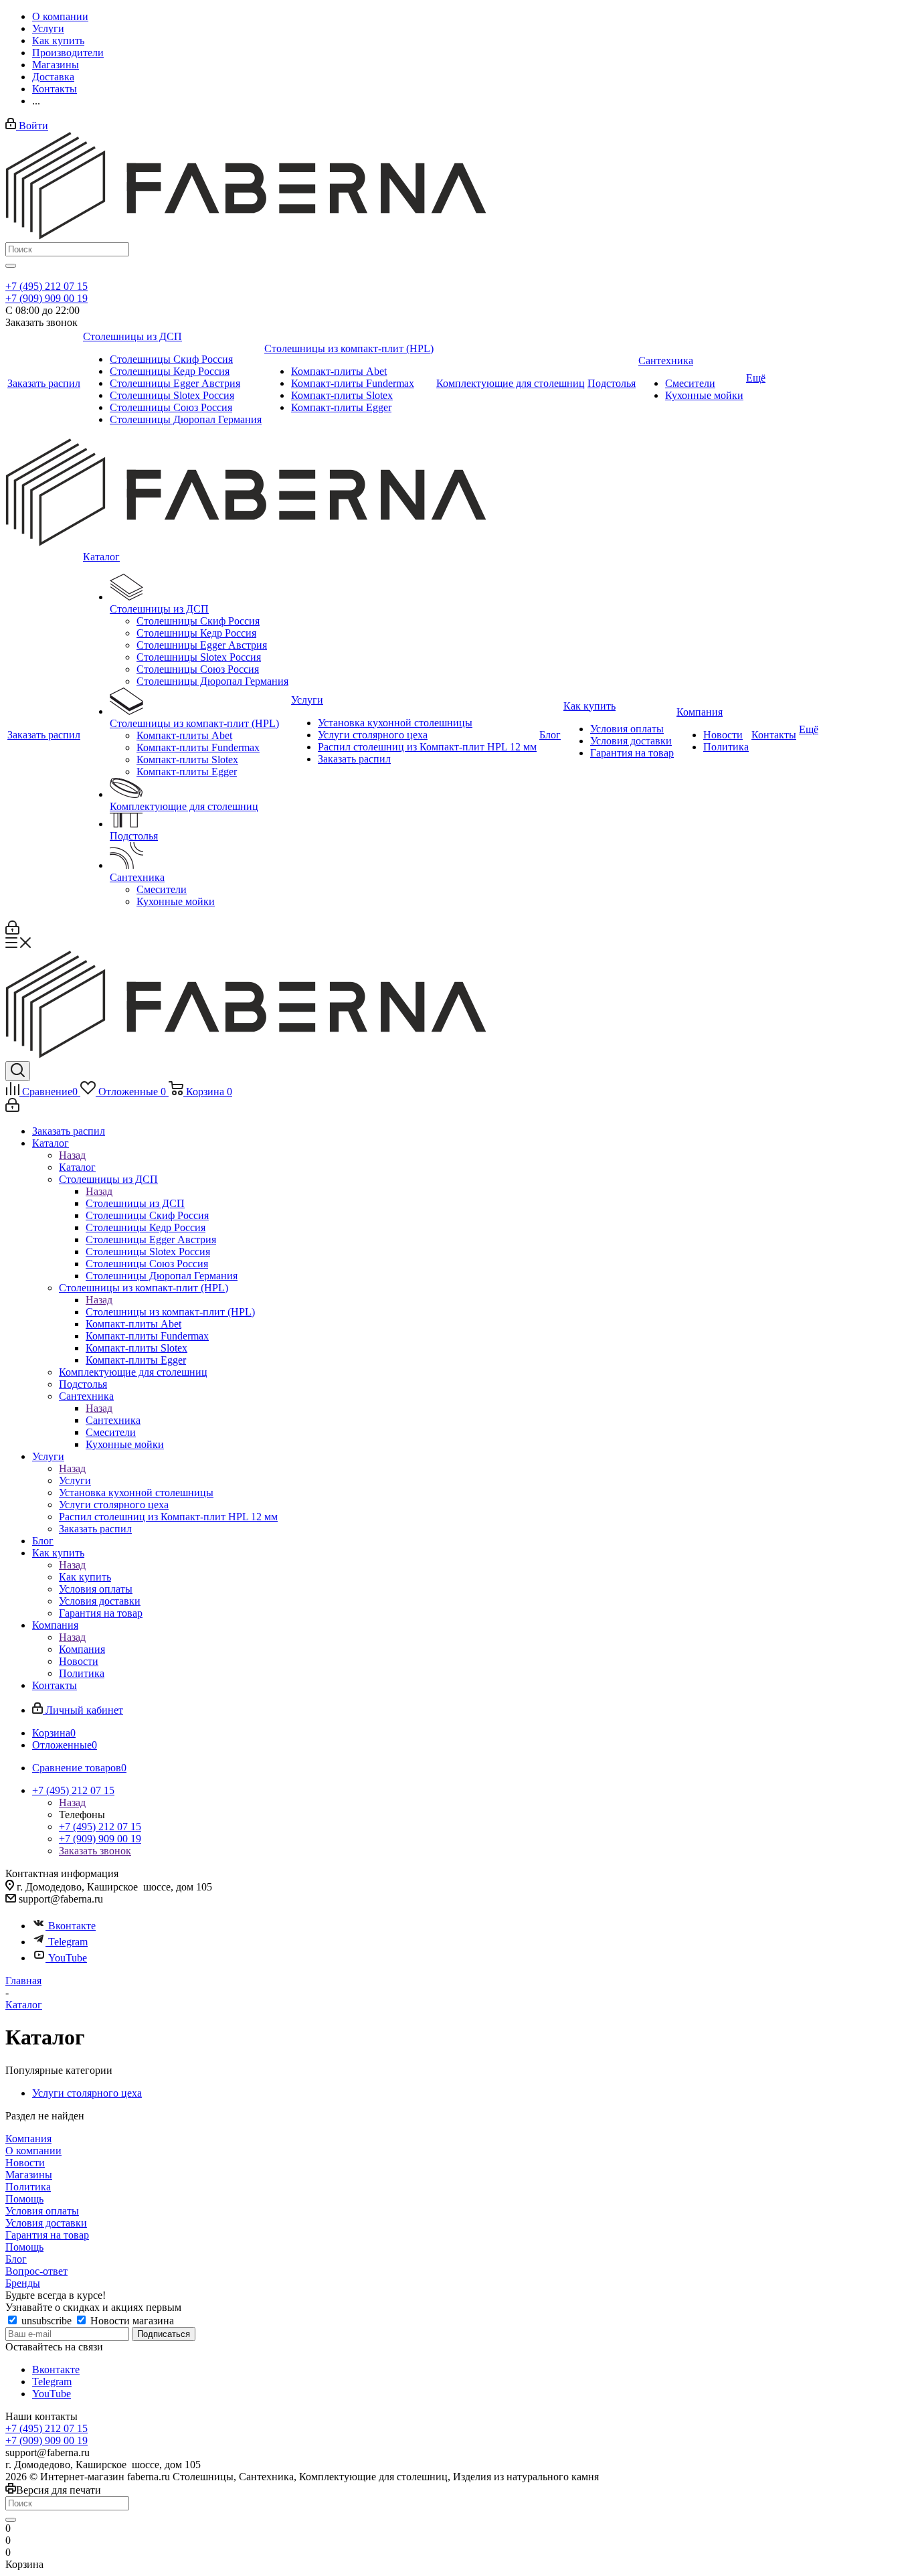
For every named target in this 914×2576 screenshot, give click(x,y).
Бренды (23, 2283)
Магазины (29, 2175)
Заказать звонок (95, 1851)
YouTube (68, 1958)
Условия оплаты (42, 2211)
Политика (28, 2187)
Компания (82, 1649)
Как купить (85, 1577)
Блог (16, 2259)
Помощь (24, 2199)
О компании (33, 2151)
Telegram (68, 1942)
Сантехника (113, 1420)
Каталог (77, 1167)
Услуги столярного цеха (87, 2093)
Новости (25, 2163)
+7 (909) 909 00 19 (47, 298)
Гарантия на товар (47, 2235)
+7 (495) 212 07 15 (47, 286)
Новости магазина (131, 2321)
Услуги (75, 1480)
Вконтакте (72, 1926)
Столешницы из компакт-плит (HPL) (170, 1312)
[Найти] (11, 266)
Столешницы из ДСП (135, 1203)
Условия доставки (46, 2223)
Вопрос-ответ (36, 2271)
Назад (72, 1155)
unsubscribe (47, 2321)
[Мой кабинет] (12, 931)
